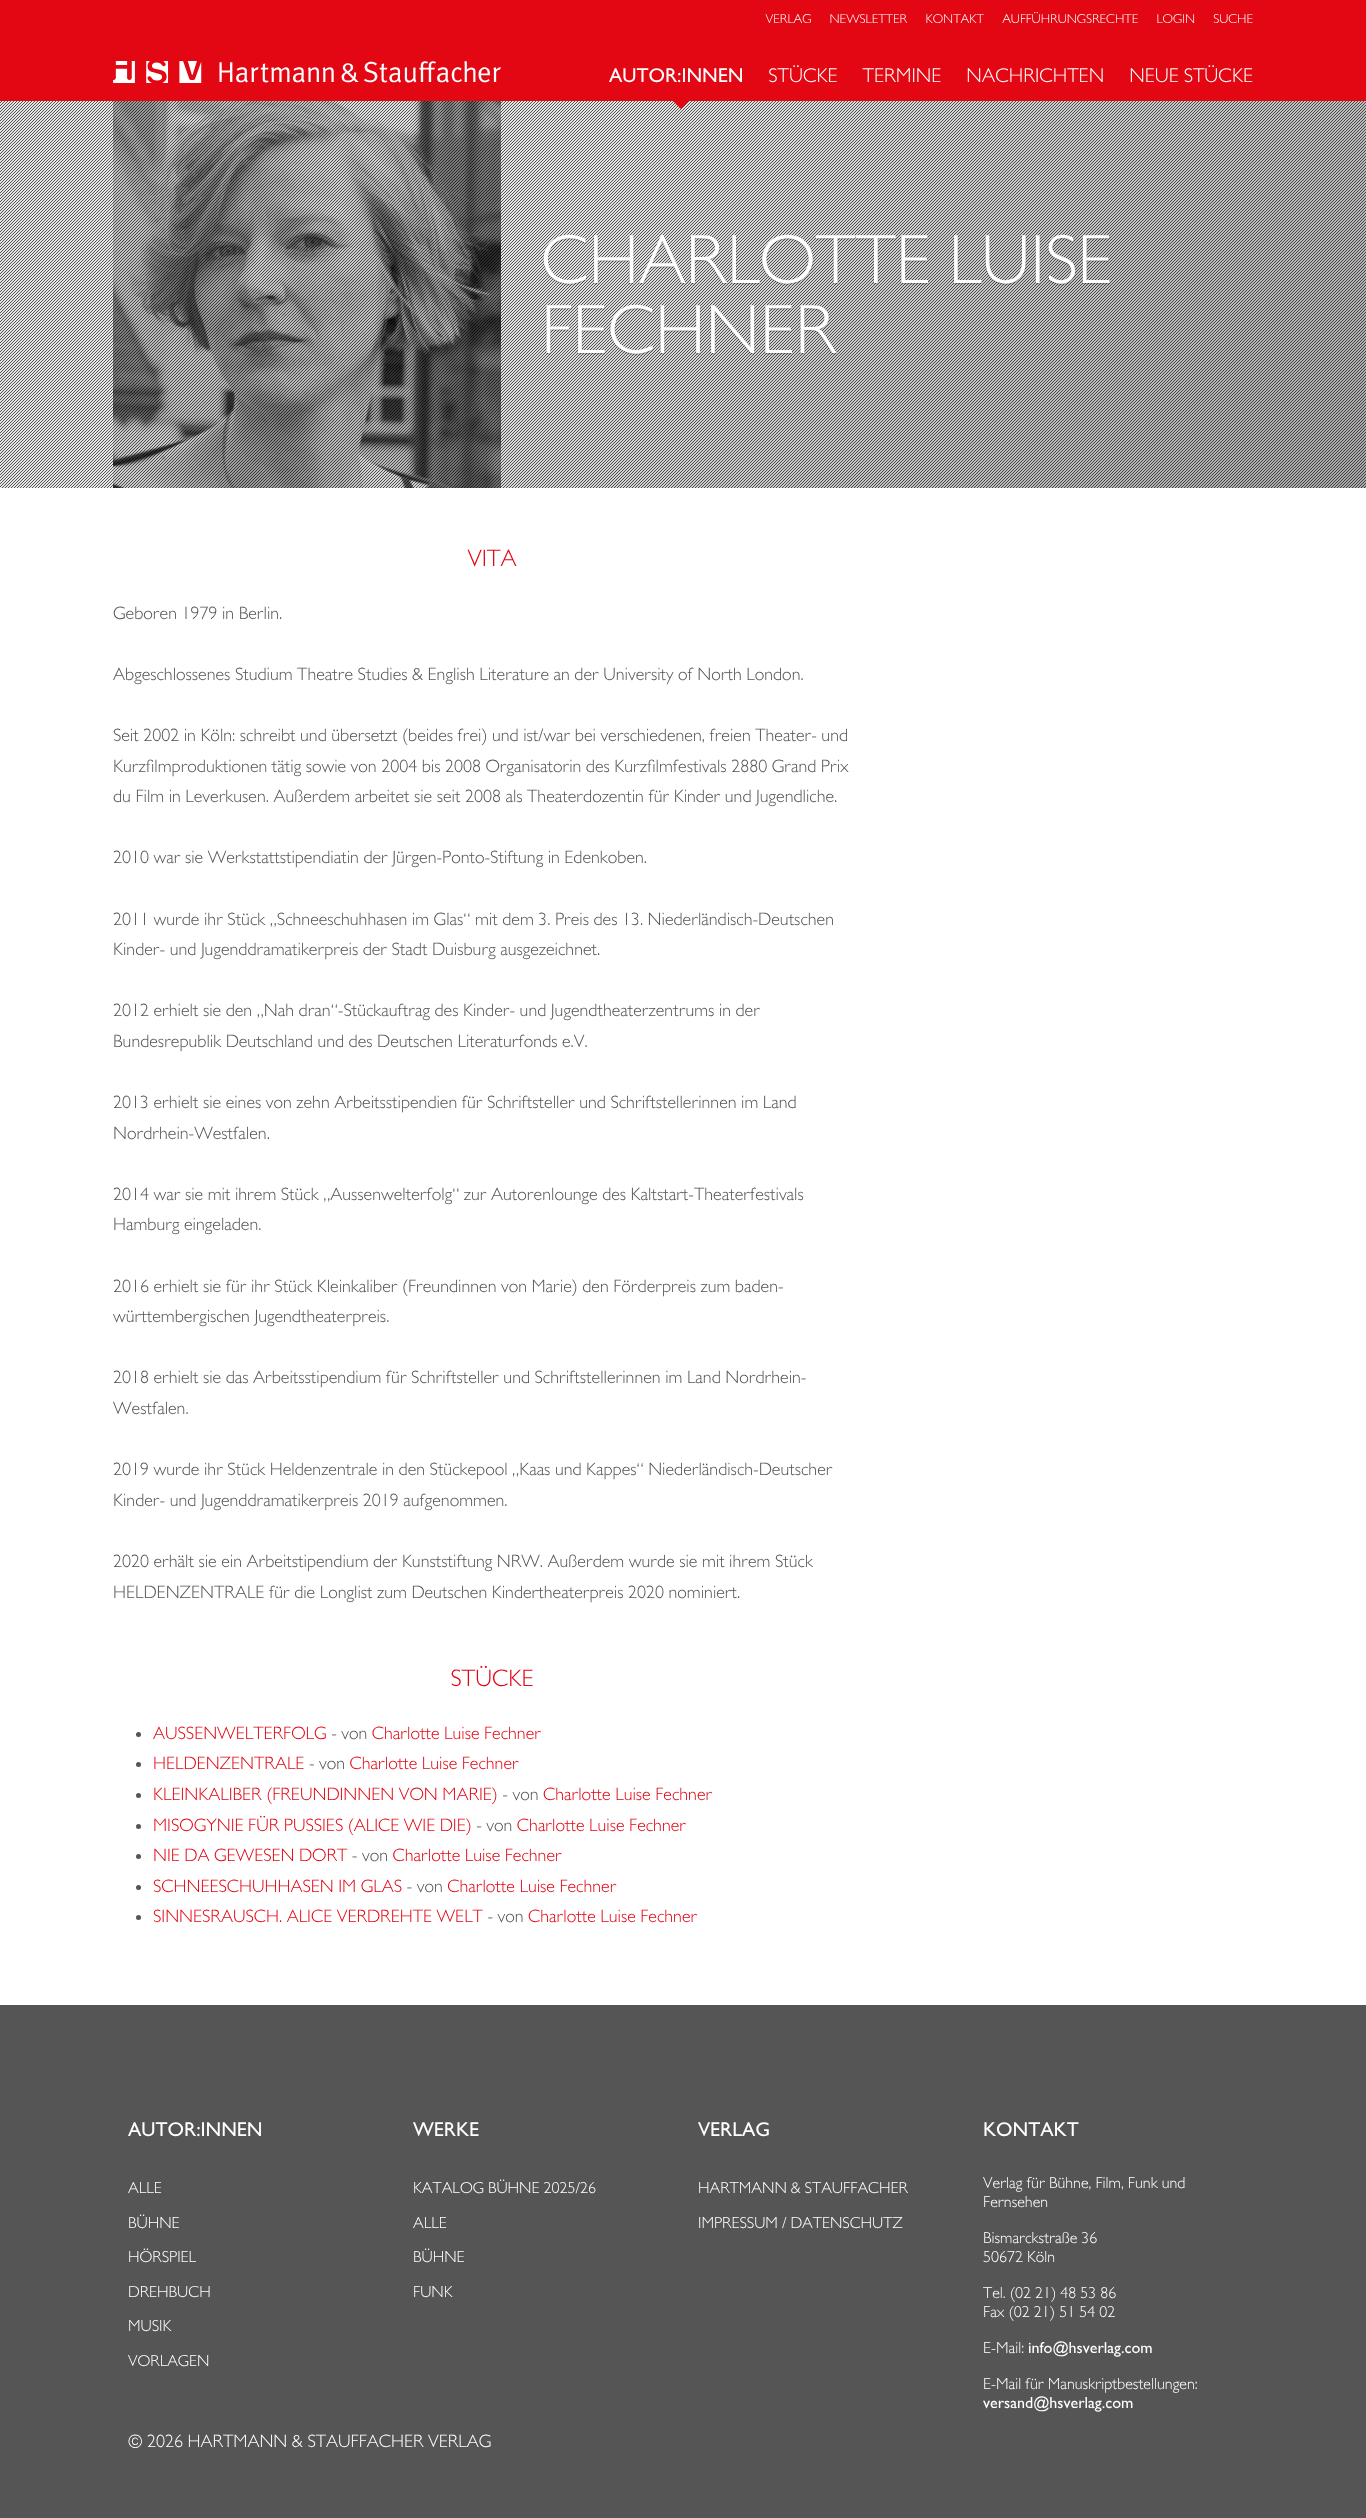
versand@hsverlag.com (1058, 2403)
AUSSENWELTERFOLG (240, 1733)
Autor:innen (676, 76)
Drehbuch (169, 2291)
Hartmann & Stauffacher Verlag (339, 2441)
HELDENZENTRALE (228, 1763)
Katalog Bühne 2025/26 (504, 2187)
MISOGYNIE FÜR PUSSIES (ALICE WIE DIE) (312, 1825)
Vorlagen (169, 2360)
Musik (149, 2325)
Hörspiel (162, 2256)
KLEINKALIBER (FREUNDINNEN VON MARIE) (325, 1794)
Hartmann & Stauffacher (803, 2187)
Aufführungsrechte (1070, 19)
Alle (145, 2187)
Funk (433, 2291)
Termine (902, 75)
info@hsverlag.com (1090, 2348)
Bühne (154, 2222)
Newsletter (869, 19)
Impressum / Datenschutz (800, 2222)
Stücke (802, 75)
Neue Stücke (1191, 75)
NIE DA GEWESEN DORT (250, 1855)
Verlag (789, 19)
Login (1176, 19)
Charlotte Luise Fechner (456, 1733)
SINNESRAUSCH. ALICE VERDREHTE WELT (318, 1916)
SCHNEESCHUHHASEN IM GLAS (277, 1886)
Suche (1233, 19)
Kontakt (954, 19)
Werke (446, 2130)
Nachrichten (1035, 75)
